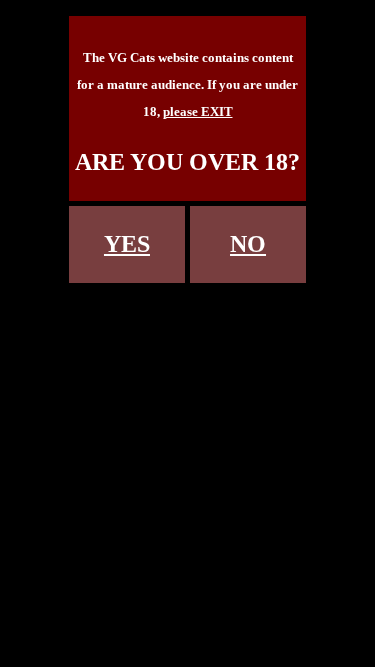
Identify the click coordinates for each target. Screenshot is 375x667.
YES (127, 244)
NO (248, 244)
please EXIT (198, 111)
